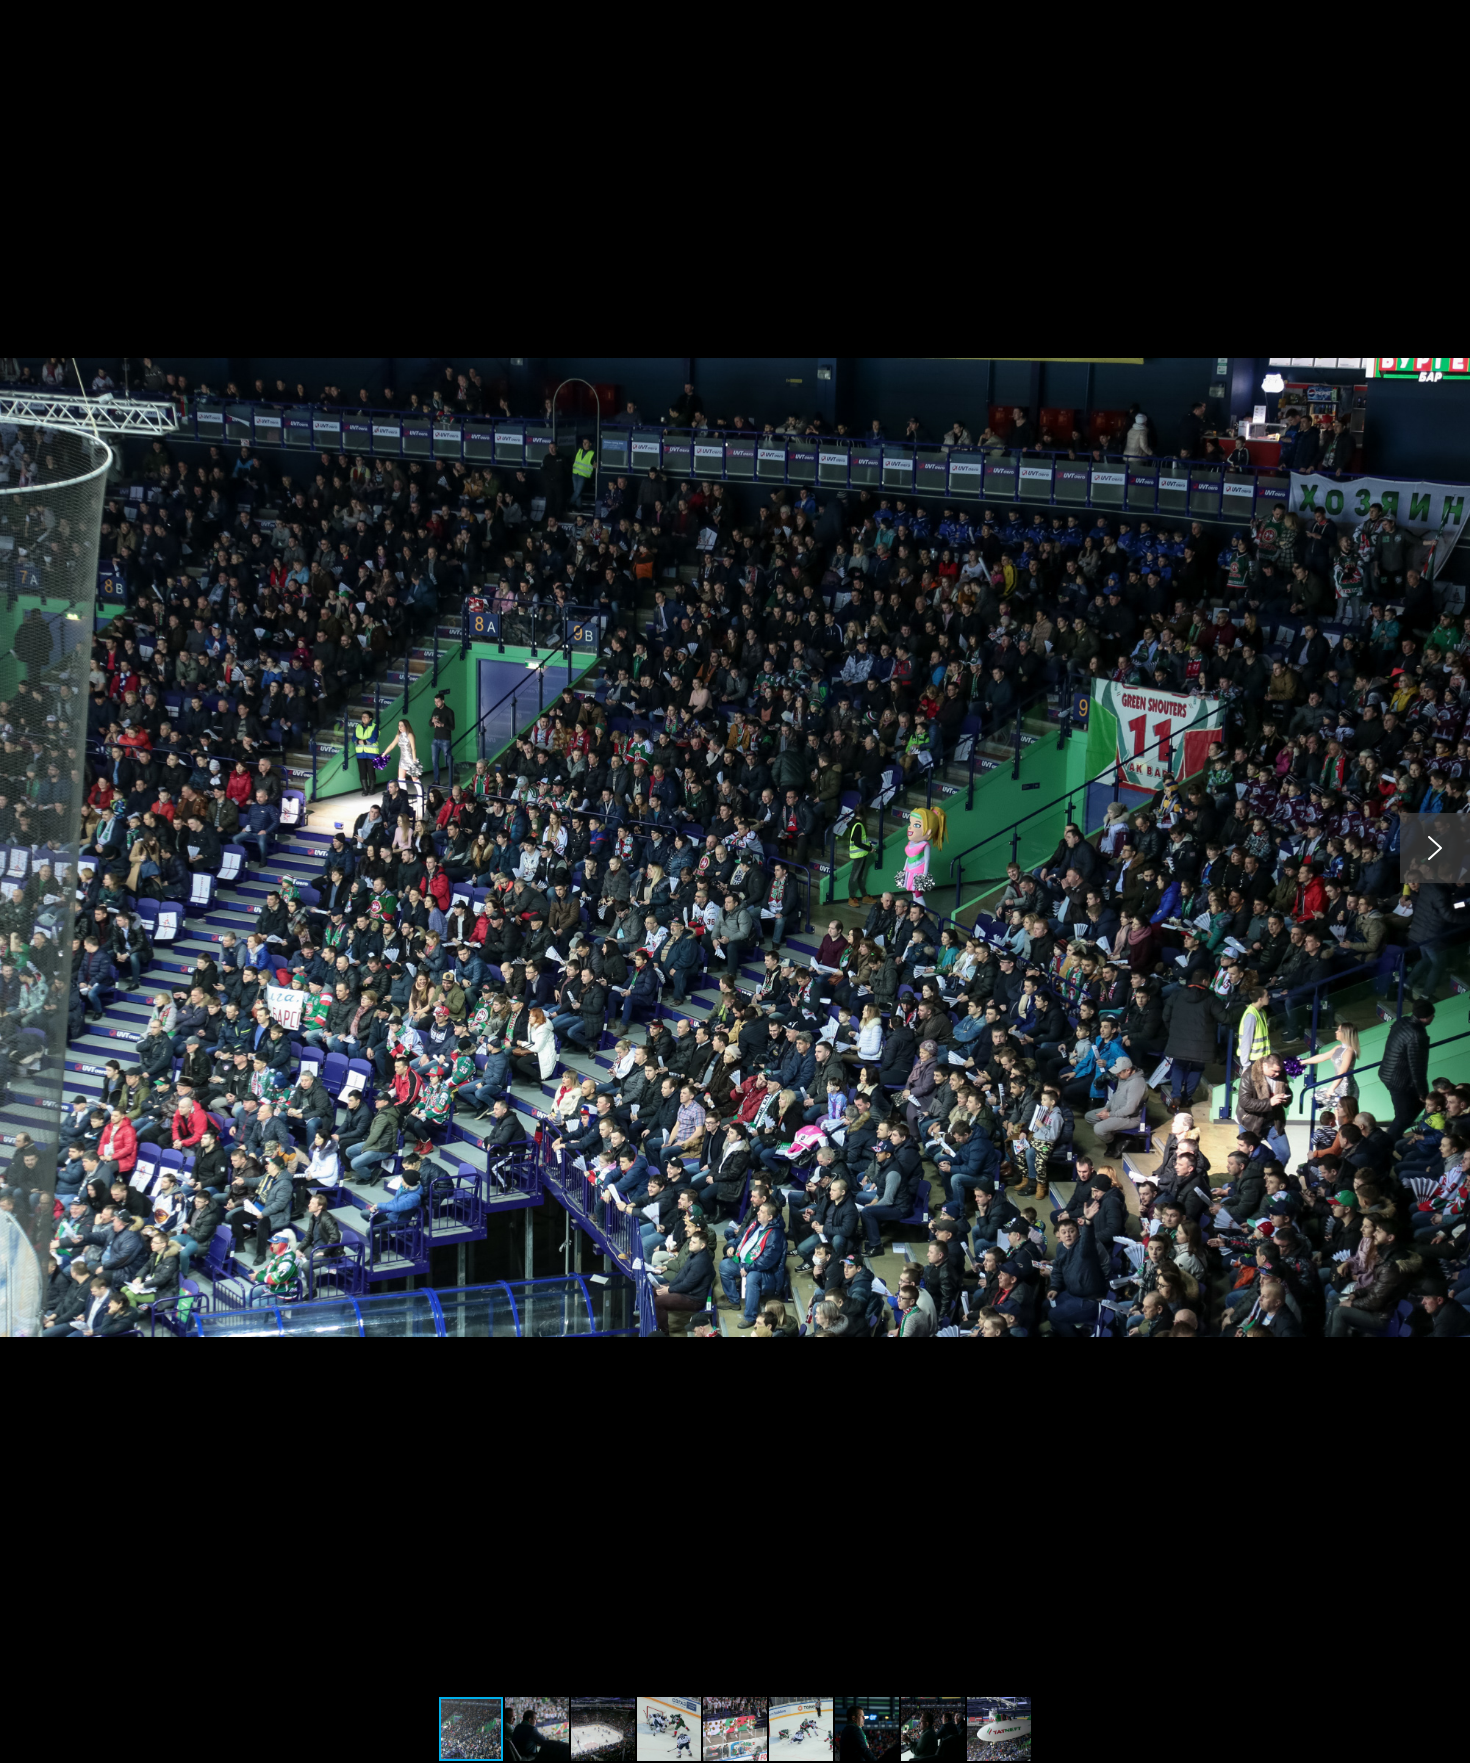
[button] (1452, 18)
